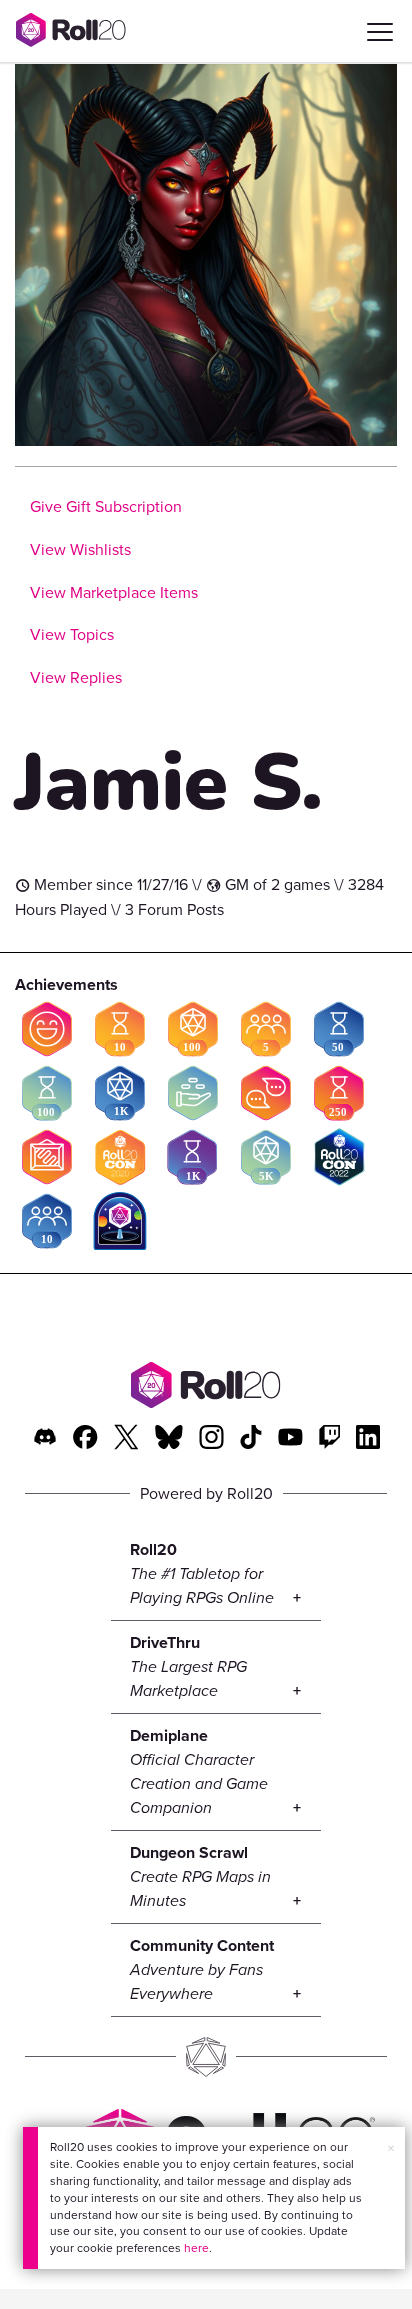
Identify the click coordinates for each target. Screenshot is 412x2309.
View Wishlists (80, 549)
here (196, 2248)
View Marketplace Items (114, 592)
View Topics (72, 634)
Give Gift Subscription (106, 506)
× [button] (391, 2148)
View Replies (76, 677)
